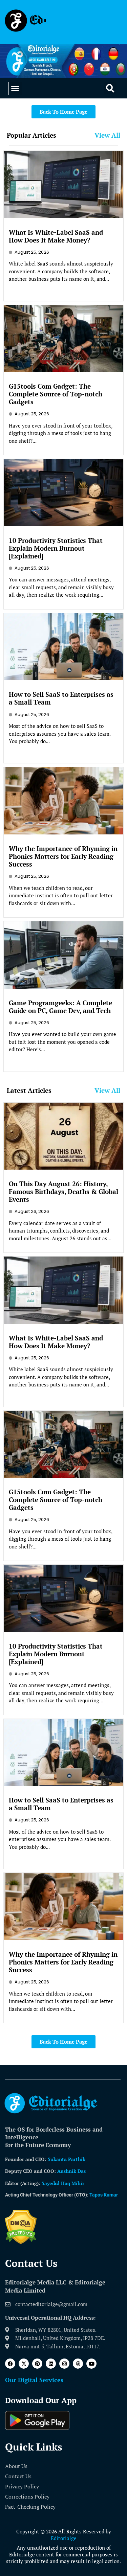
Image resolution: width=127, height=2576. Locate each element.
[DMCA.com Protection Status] (21, 2242)
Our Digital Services (34, 2380)
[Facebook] (10, 2364)
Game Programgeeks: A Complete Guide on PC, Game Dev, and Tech (60, 1007)
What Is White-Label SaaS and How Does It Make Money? (56, 236)
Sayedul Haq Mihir (63, 2183)
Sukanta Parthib (67, 2159)
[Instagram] (64, 2364)
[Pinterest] (37, 2364)
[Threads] (78, 2364)
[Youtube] (91, 2364)
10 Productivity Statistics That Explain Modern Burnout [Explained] (56, 548)
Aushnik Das (71, 2171)
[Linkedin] (51, 2364)
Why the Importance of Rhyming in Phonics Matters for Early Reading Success (63, 856)
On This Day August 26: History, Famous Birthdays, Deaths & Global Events (63, 1191)
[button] (15, 89)
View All (107, 135)
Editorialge (64, 2538)
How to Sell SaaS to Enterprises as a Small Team (61, 698)
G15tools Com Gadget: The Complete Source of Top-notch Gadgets (56, 394)
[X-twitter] (24, 2364)
